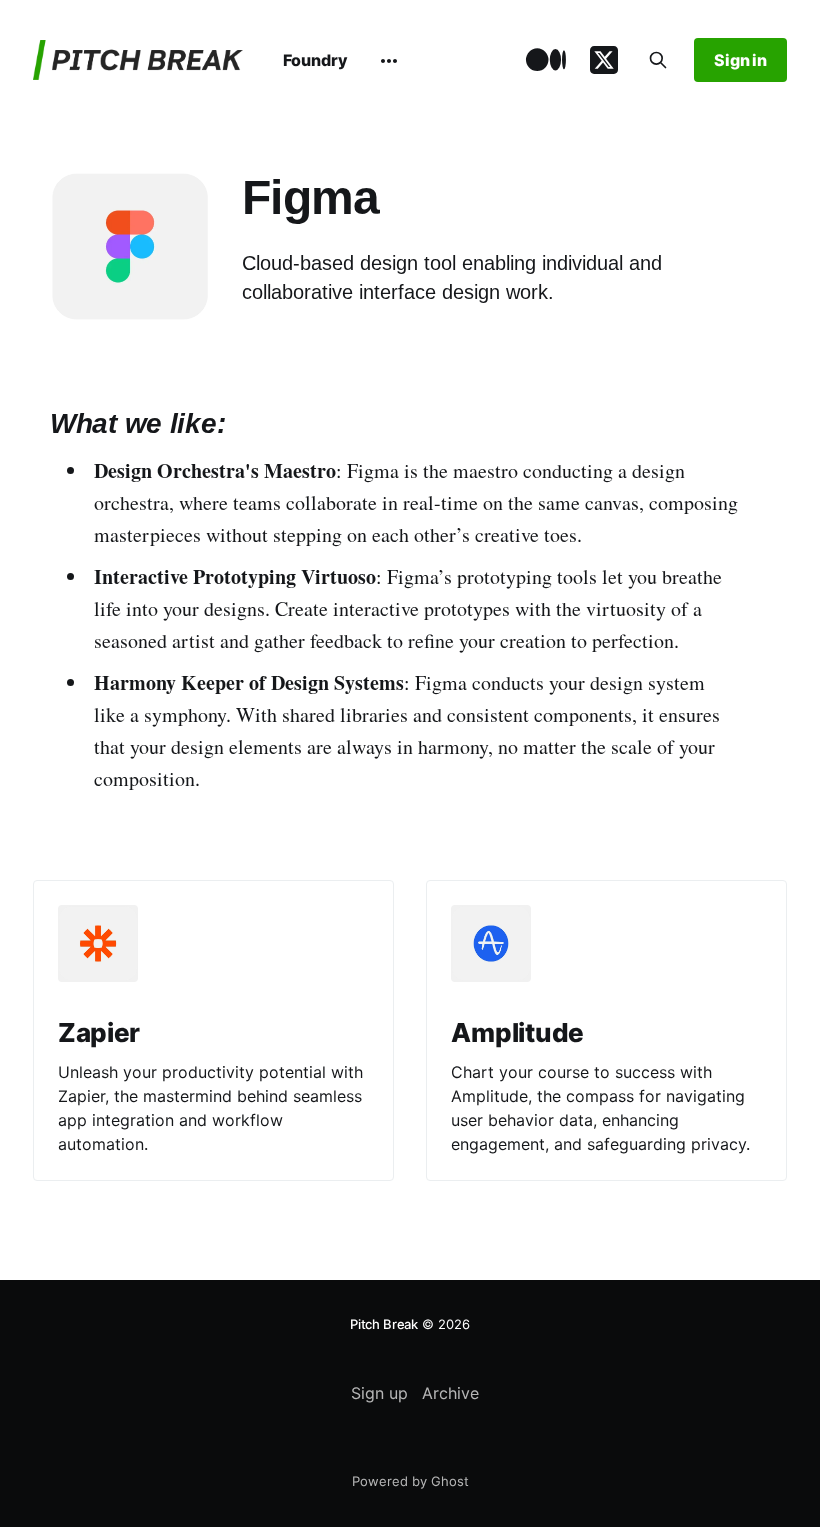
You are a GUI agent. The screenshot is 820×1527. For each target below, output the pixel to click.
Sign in (740, 60)
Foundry (315, 60)
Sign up (379, 1393)
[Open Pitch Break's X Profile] (604, 60)
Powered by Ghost (410, 1481)
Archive (450, 1393)
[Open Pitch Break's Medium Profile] (546, 60)
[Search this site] (658, 60)
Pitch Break (384, 1324)
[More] (389, 61)
